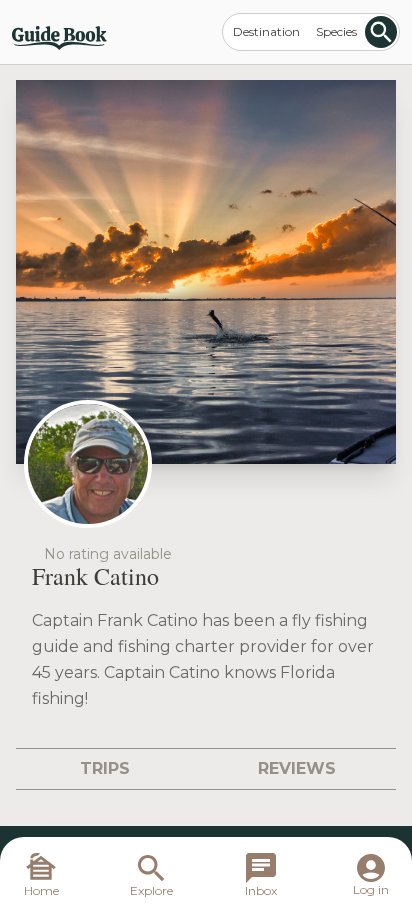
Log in (371, 889)
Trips (105, 768)
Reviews (297, 768)
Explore (151, 890)
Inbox (261, 890)
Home (41, 890)
